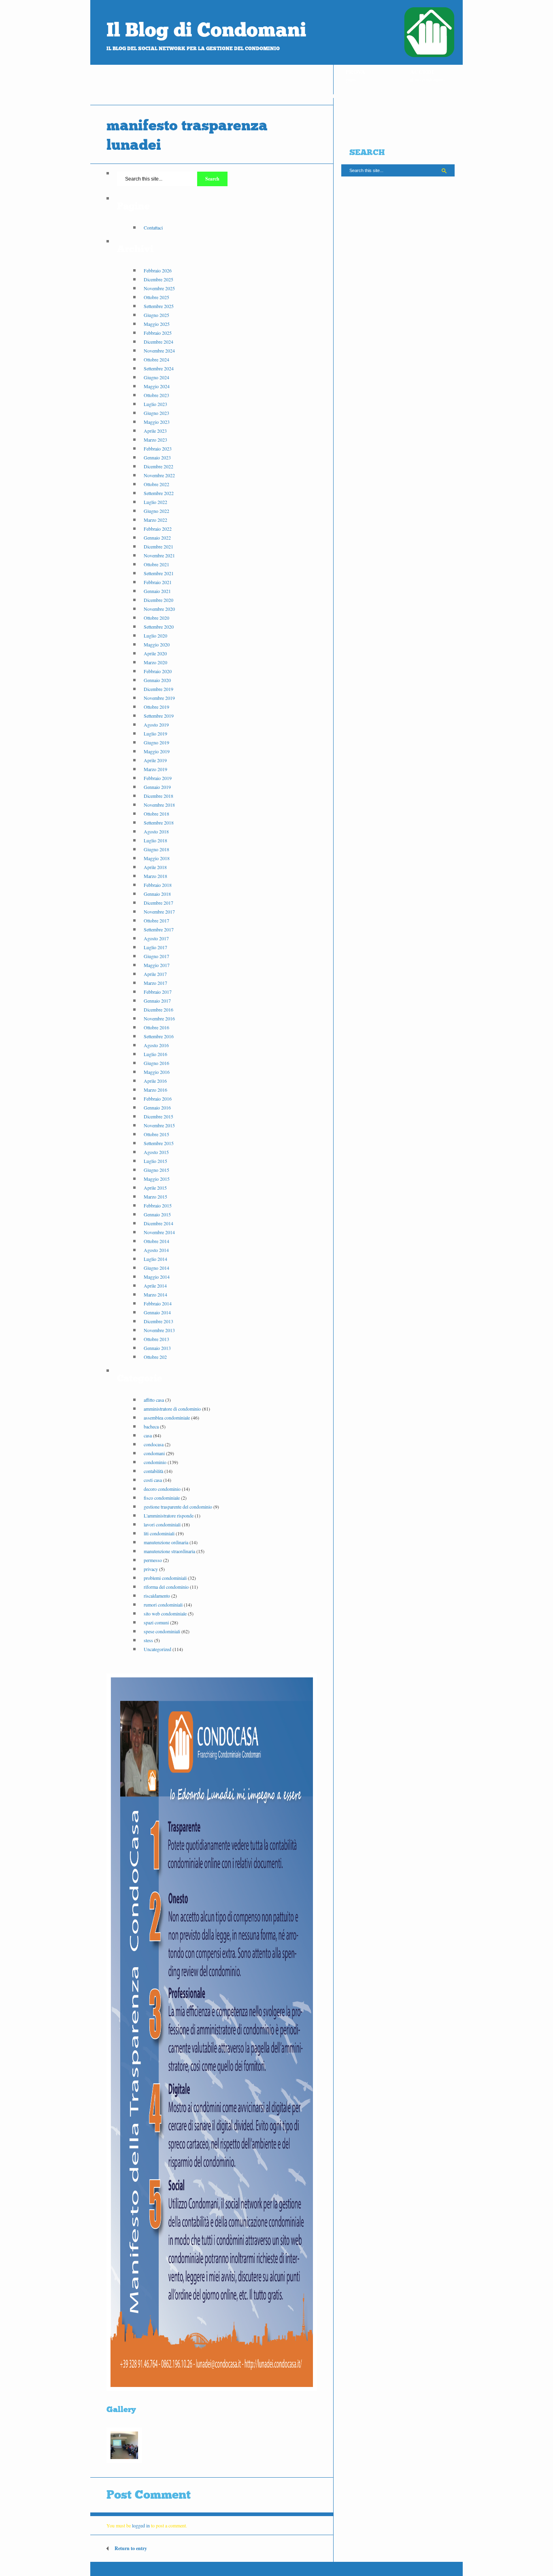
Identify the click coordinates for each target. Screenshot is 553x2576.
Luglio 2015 (155, 1161)
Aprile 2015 (155, 1188)
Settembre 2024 (159, 368)
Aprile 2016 (155, 1081)
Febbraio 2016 (158, 1099)
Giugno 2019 (156, 742)
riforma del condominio (166, 1587)
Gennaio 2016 (157, 1107)
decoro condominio (162, 1489)
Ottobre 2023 (156, 395)
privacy (151, 1569)
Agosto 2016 (156, 1045)
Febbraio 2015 (158, 1205)
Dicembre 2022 (158, 466)
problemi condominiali (165, 1578)
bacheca (151, 1426)
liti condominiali (159, 1533)
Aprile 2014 (155, 1286)
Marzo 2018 (155, 876)
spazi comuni (156, 1622)
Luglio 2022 (155, 502)
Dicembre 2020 (158, 600)
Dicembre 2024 (158, 342)
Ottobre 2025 (156, 297)
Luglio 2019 (155, 733)
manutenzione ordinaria (166, 1542)
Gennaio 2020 (157, 680)
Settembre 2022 (159, 493)
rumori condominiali (163, 1605)
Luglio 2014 (155, 1259)
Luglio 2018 (155, 840)
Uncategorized (157, 1649)
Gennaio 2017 (157, 1001)
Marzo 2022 (155, 520)
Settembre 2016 (159, 1036)
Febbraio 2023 (158, 448)
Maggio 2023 (157, 422)
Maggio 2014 (157, 1277)
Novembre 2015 (159, 1125)
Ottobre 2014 (156, 1241)
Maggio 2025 (157, 324)
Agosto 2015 (156, 1152)
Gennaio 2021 (157, 591)
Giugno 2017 (156, 956)
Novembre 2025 (159, 288)
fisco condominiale (162, 1498)
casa (148, 1435)
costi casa (153, 1480)
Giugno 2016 (156, 1063)
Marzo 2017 (155, 983)
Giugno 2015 (156, 1170)
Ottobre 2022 (156, 484)
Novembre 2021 (159, 555)
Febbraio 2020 (158, 671)
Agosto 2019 (156, 725)
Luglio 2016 (155, 1054)
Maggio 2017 (157, 965)
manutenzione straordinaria (169, 1551)
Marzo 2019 (155, 769)
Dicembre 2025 (158, 279)
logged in (141, 2525)
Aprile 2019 (155, 760)
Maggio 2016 (157, 1072)
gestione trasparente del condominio (178, 1507)
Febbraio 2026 (158, 270)
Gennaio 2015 (157, 1214)
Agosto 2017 (156, 938)
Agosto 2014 (156, 1250)
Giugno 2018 (156, 849)
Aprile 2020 (155, 653)
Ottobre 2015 (156, 1134)
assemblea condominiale (167, 1418)
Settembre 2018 (159, 823)
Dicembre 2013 (158, 1321)
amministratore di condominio (172, 1409)
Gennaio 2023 (157, 457)
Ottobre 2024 (156, 359)
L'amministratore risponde (169, 1515)
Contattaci (153, 227)
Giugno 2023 (156, 413)
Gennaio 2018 (157, 894)
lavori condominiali (162, 1524)
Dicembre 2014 (158, 1223)
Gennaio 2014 (157, 1312)
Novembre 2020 (159, 609)
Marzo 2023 (155, 440)
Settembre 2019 (159, 716)
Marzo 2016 (155, 1090)
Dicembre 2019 (158, 689)
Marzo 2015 (155, 1197)
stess (148, 1640)
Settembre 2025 (159, 306)
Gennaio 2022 (157, 538)
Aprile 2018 (155, 867)
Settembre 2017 (159, 929)
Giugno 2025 (156, 315)
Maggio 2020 (157, 644)
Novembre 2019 (159, 698)
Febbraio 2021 (158, 582)
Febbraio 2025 (158, 333)
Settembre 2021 (159, 573)
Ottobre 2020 (156, 618)
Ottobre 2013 (156, 1339)
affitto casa (154, 1400)
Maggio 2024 (157, 386)
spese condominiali (162, 1631)
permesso (153, 1560)
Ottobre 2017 (156, 920)
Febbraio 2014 (158, 1303)
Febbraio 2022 (158, 529)
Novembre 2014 (159, 1232)
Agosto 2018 (156, 831)
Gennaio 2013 (157, 1348)
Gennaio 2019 (157, 787)
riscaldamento (157, 1596)
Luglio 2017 (155, 947)
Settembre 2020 (159, 627)
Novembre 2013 (159, 1330)
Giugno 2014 (156, 1268)
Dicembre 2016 (158, 1010)
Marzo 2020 (155, 662)
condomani (154, 1453)
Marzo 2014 (155, 1294)
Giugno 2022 (156, 511)
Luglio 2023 (155, 404)
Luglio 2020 (155, 635)
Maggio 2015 (157, 1179)
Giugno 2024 (156, 377)
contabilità (153, 1471)
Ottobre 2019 (156, 707)
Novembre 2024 (159, 351)
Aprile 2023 (155, 431)
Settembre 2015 (159, 1143)
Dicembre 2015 (158, 1116)
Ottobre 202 (155, 1357)
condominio (155, 1462)
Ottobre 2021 (156, 564)
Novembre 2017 (159, 912)
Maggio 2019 (157, 751)
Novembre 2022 (159, 475)
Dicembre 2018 (158, 796)
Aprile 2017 (155, 974)
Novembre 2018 (159, 805)
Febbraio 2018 (158, 885)
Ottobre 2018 (156, 814)
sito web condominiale (165, 1613)
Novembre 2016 (159, 1018)
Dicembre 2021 (158, 546)
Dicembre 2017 (158, 903)
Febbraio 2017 (158, 992)
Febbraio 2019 (158, 778)
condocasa (154, 1444)
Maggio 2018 (157, 858)
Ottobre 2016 (156, 1027)
